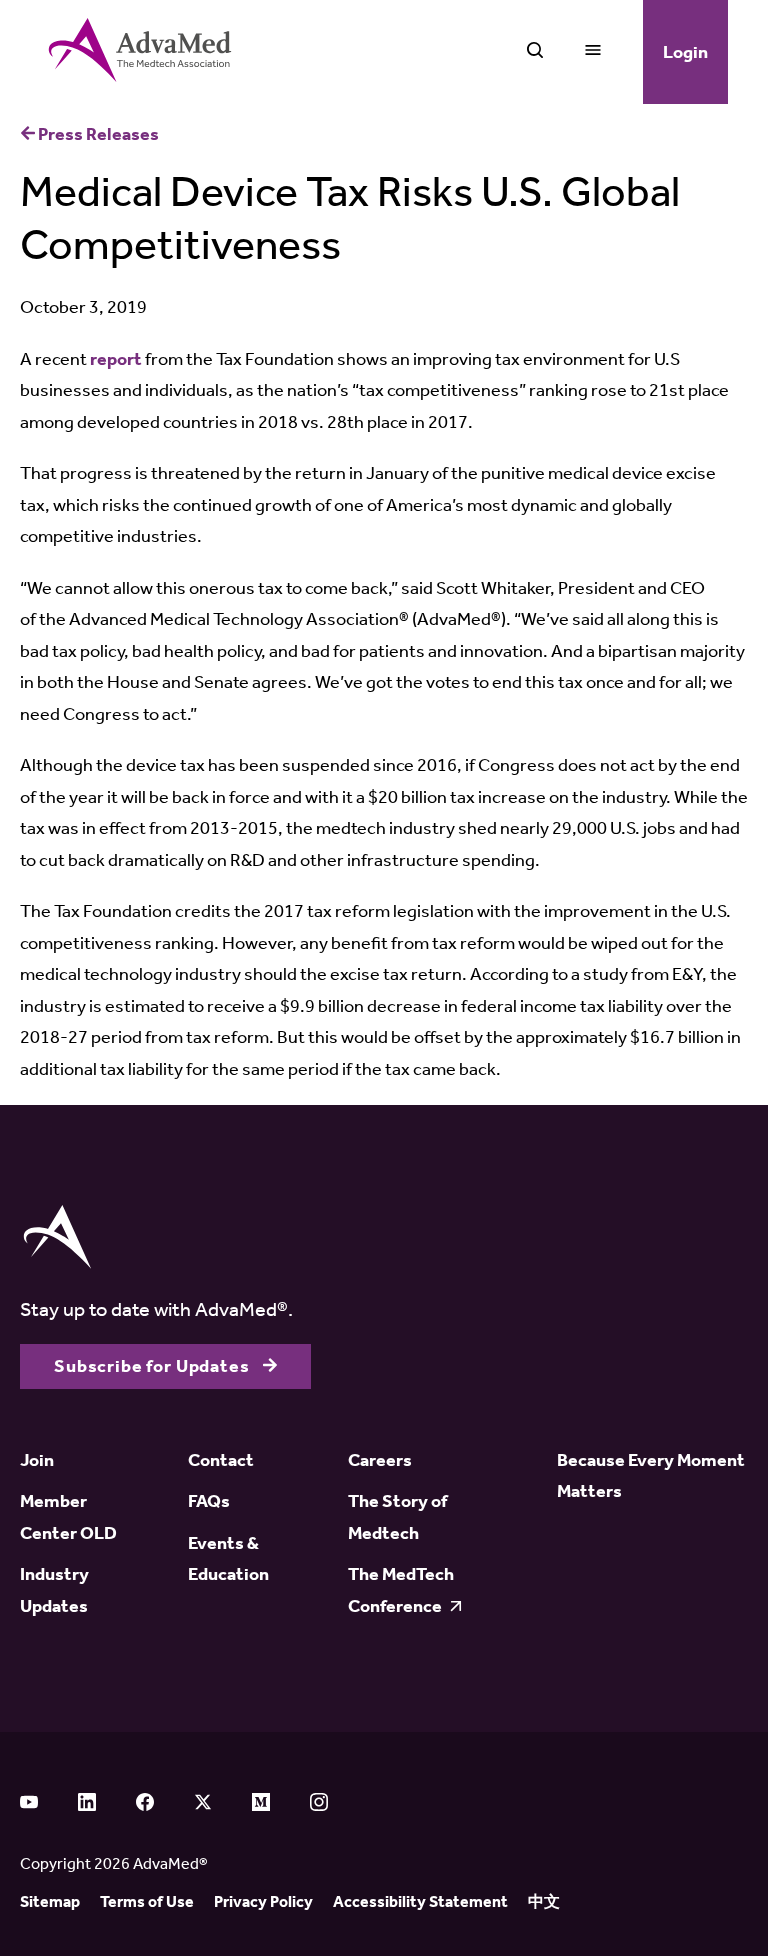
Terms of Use (147, 1901)
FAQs (209, 1501)
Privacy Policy (263, 1901)
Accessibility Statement (420, 1901)
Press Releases (97, 134)
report (116, 359)
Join (37, 1460)
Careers (380, 1460)
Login (685, 52)
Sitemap (50, 1901)
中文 (544, 1901)
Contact (221, 1460)
